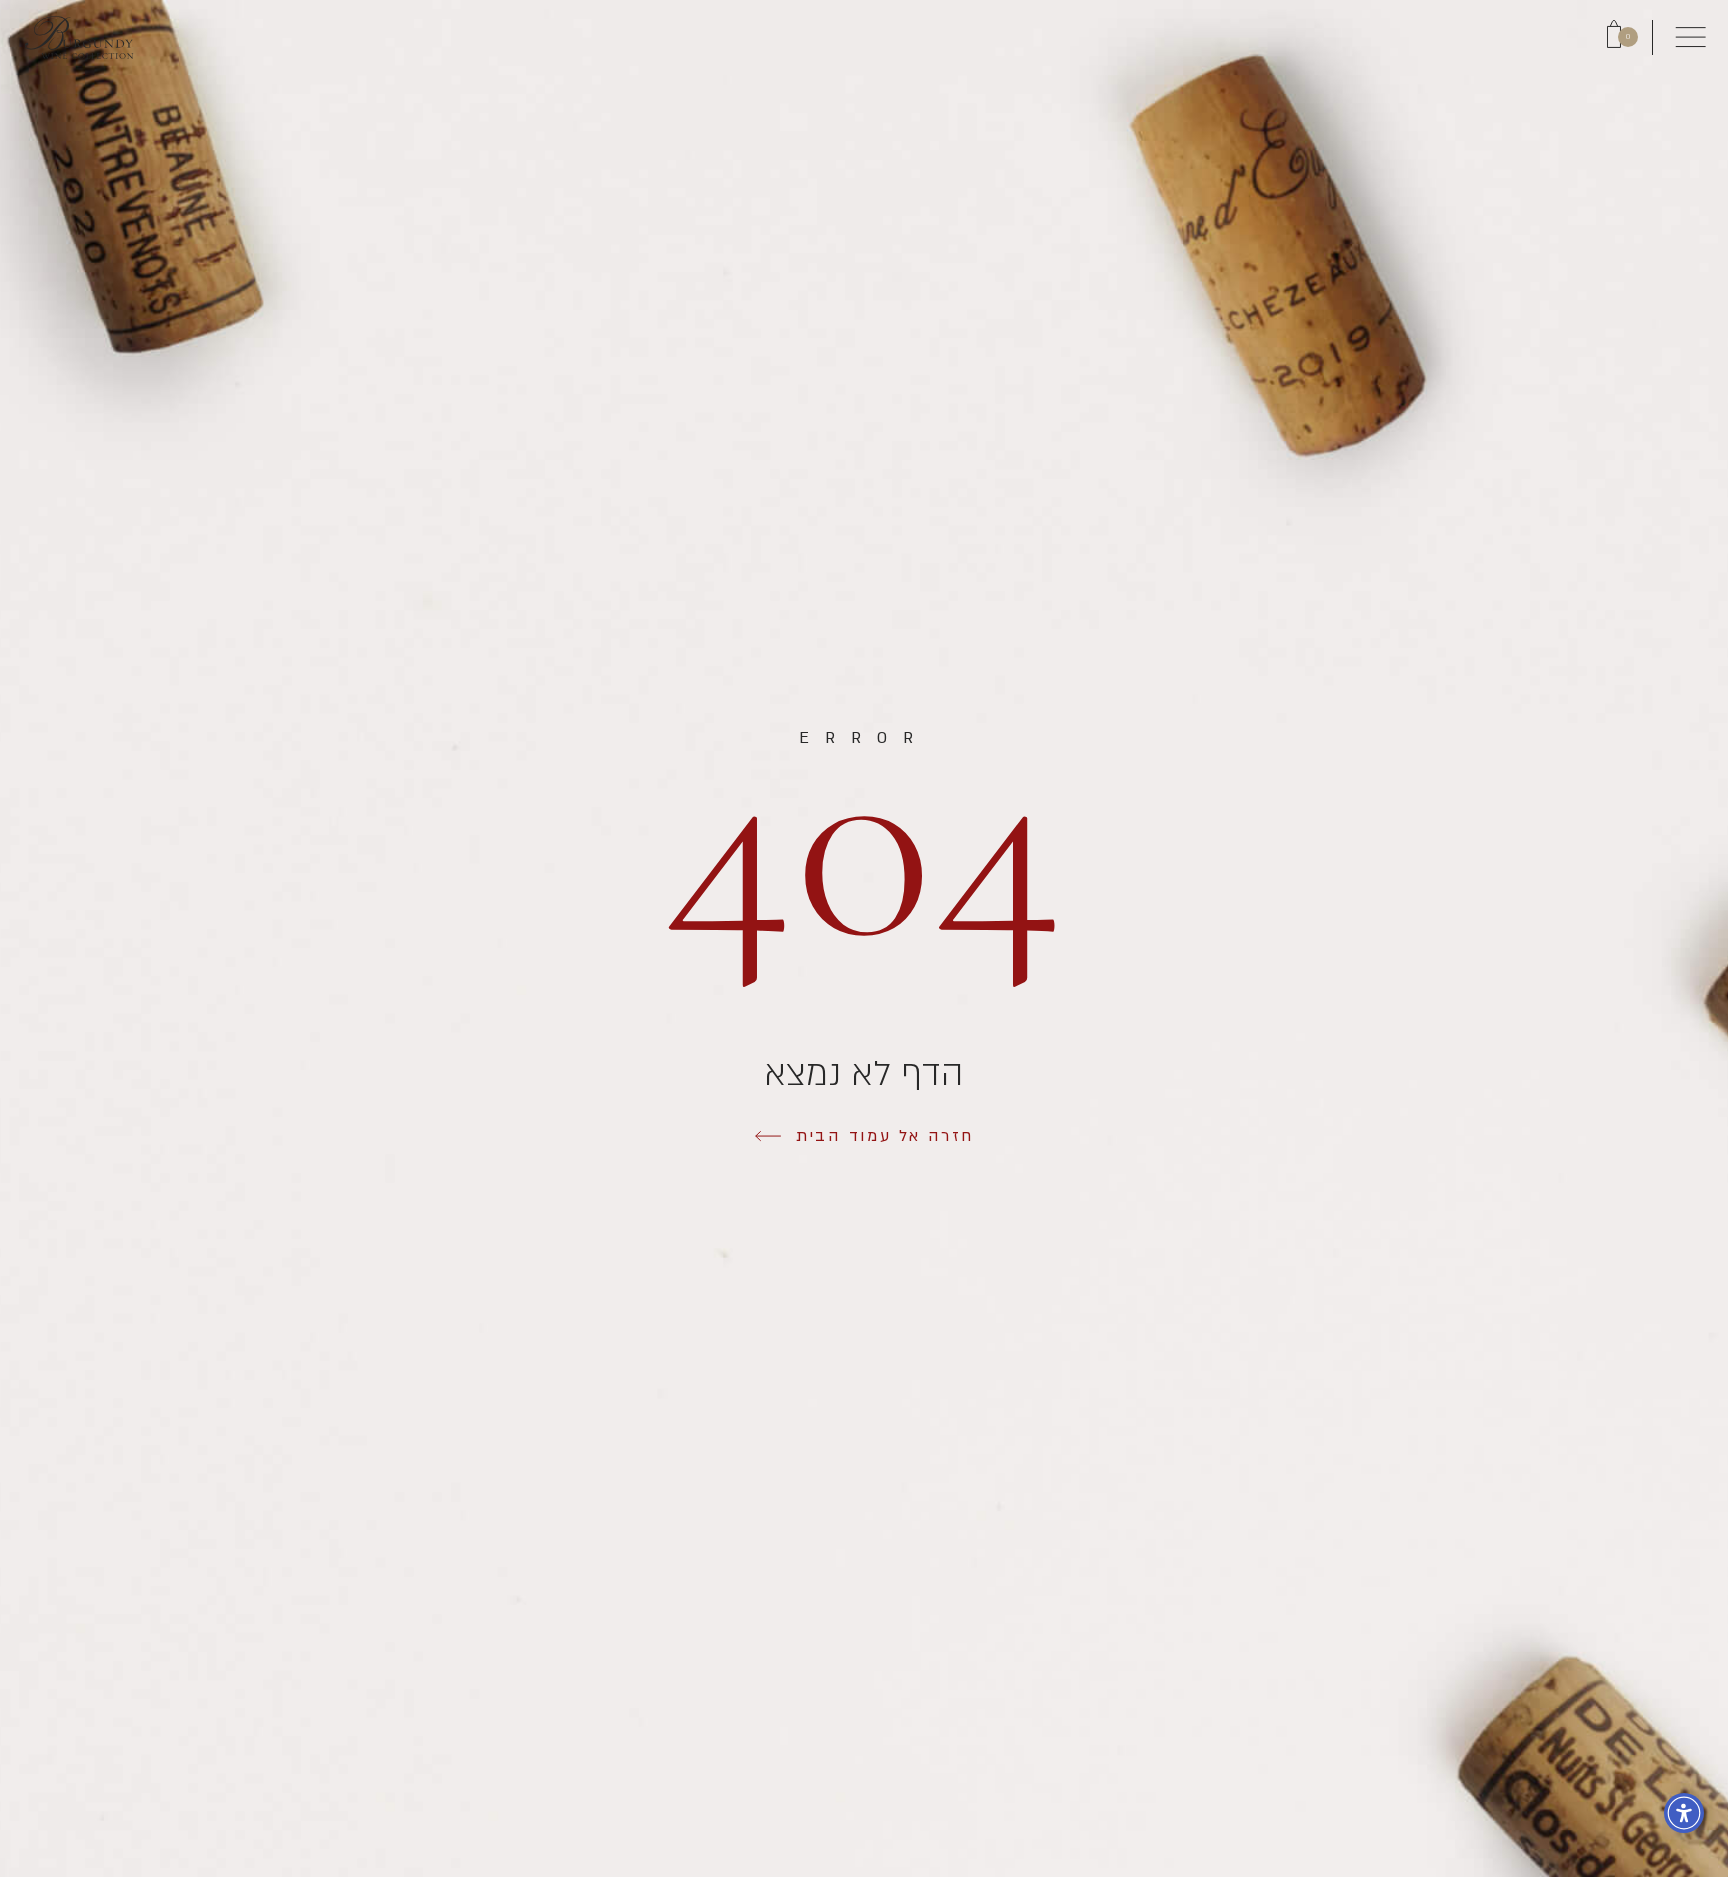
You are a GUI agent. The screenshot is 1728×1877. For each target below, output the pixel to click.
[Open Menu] (1690, 37)
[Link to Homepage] (79, 37)
